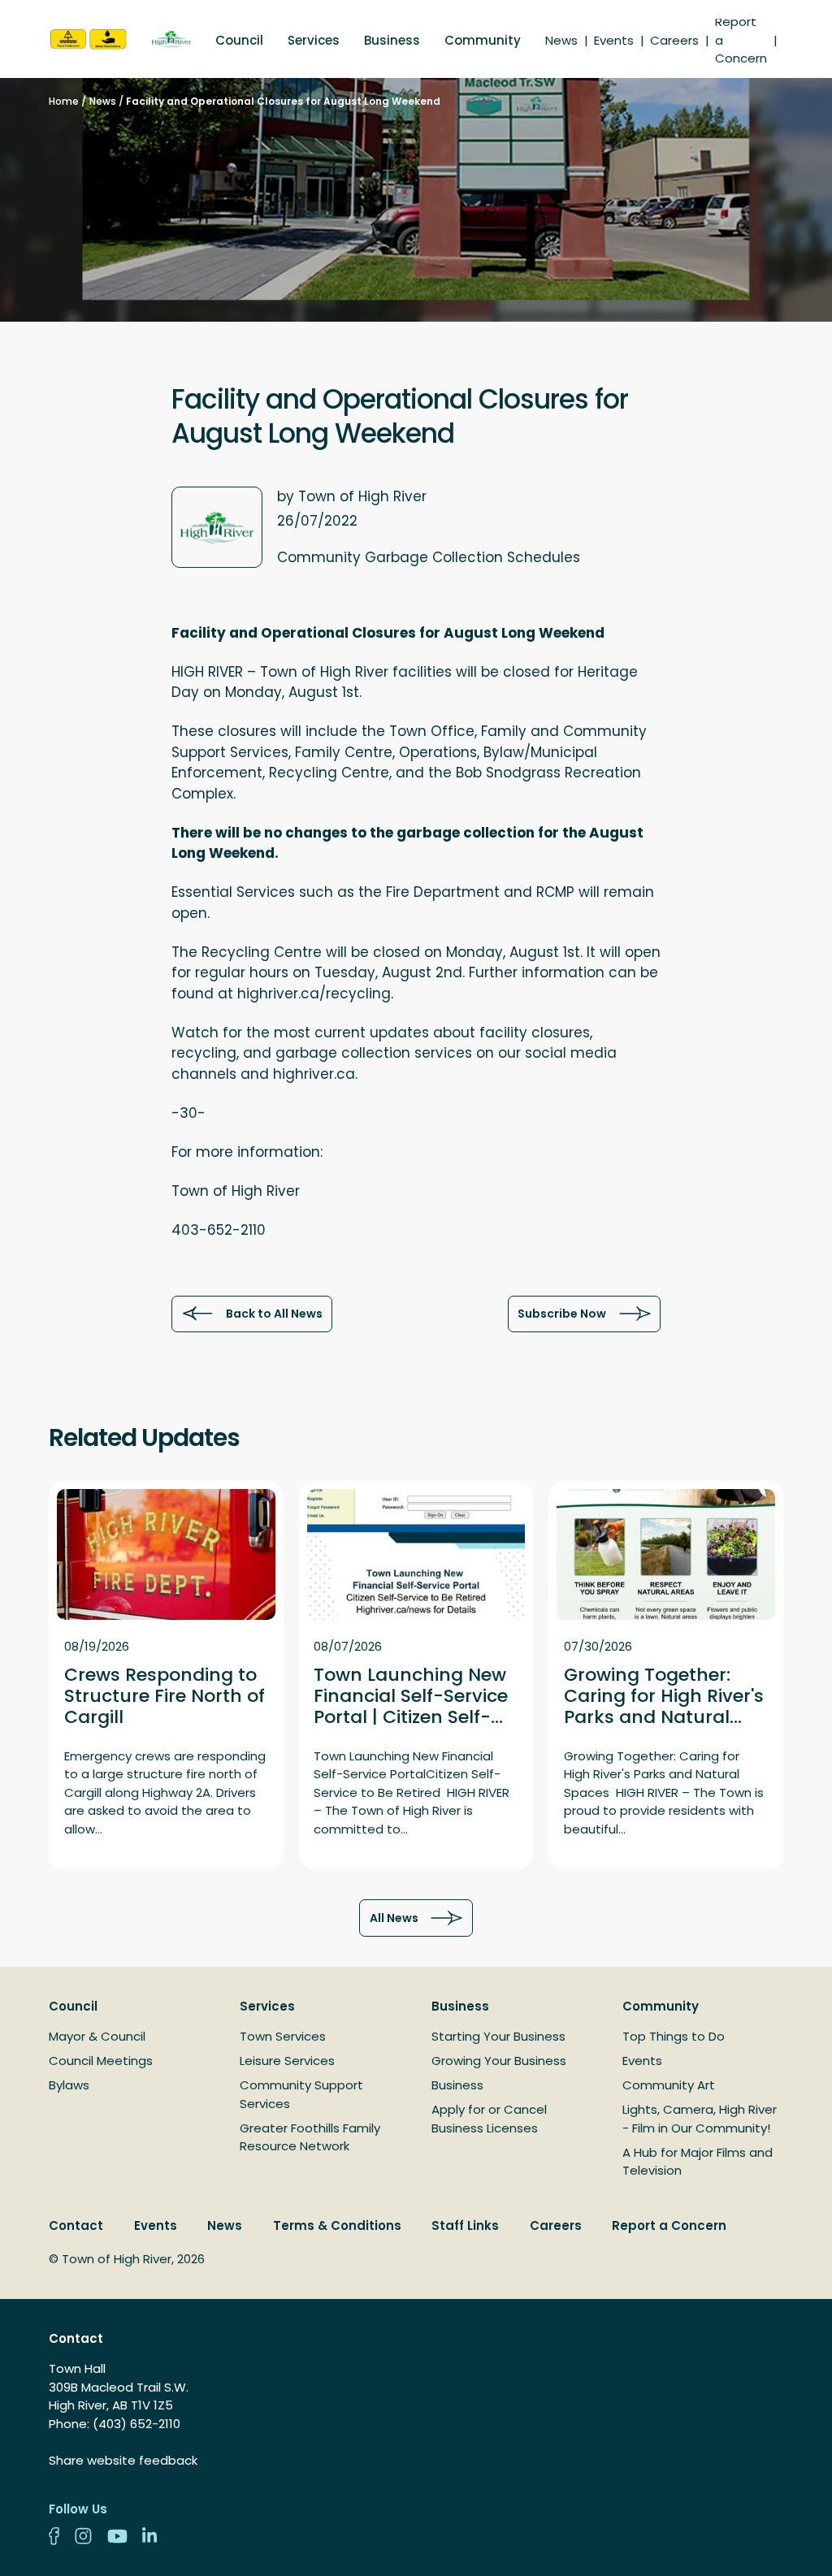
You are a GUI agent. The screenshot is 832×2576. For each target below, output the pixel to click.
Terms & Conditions (337, 2225)
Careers (674, 40)
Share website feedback (123, 2460)
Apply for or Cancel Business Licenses (489, 2119)
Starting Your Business (498, 2036)
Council (239, 40)
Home (64, 101)
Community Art (669, 2085)
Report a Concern (669, 2225)
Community (483, 40)
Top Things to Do (674, 2036)
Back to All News (274, 1314)
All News (394, 1918)
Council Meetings (101, 2061)
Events (614, 40)
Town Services (283, 2036)
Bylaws (69, 2085)
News (561, 40)
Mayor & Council (97, 2036)
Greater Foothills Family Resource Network (310, 2137)
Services (314, 40)
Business (392, 40)
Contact (76, 2225)
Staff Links (465, 2225)
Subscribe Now (562, 1314)
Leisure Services (287, 2061)
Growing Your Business (499, 2061)
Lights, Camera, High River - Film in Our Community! (700, 2119)
